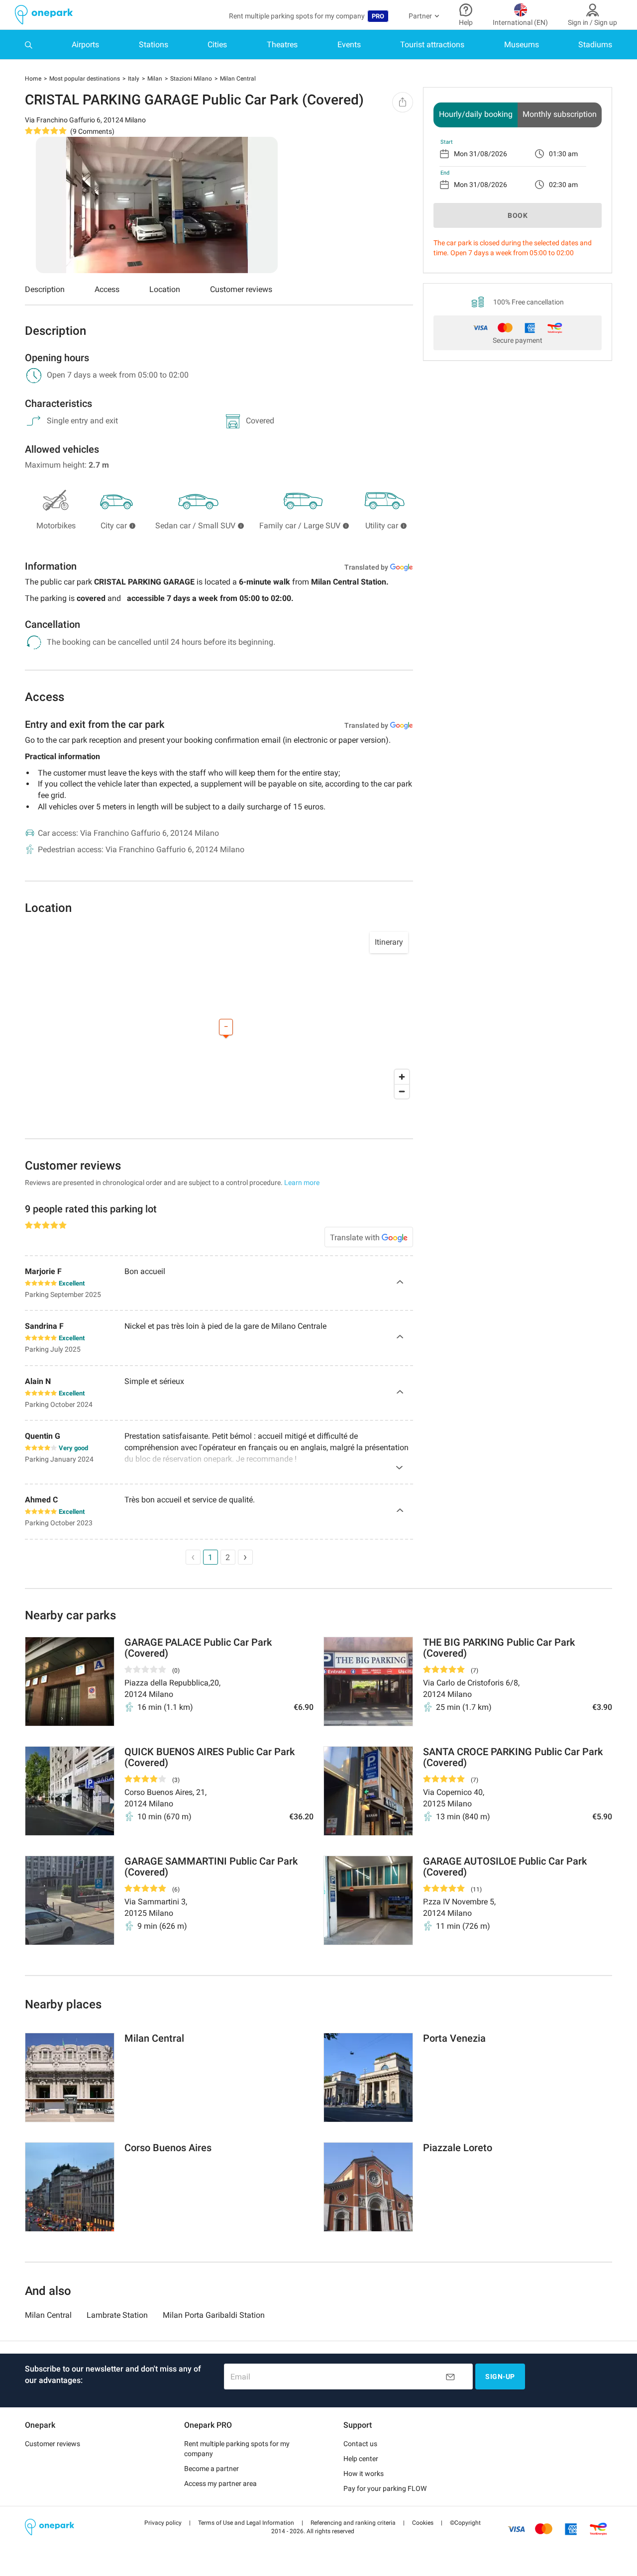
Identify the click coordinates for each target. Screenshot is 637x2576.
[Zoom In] (402, 1077)
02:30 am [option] (563, 185)
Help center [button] (361, 2459)
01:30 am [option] (563, 154)
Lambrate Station (117, 2315)
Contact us (360, 2444)
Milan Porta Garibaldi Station (214, 2315)
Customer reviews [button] (53, 2444)
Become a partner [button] (212, 2469)
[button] (163, 2523)
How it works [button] (364, 2474)
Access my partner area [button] (220, 2483)
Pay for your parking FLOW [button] (385, 2488)
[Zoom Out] (402, 1091)
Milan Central (48, 2315)
